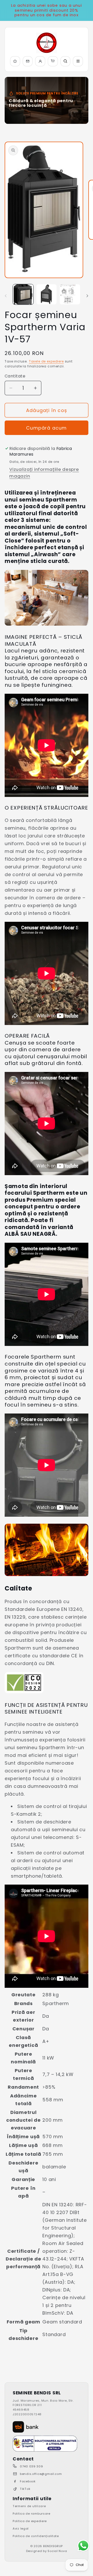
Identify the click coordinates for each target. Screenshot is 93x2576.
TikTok (25, 2489)
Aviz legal (21, 2529)
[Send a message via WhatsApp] (83, 2546)
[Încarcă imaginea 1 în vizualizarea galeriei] (23, 294)
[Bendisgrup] (47, 43)
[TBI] (26, 2427)
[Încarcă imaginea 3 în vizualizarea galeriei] (70, 294)
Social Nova (57, 2551)
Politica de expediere (30, 2521)
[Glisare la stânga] (6, 296)
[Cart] (53, 61)
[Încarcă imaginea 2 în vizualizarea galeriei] (47, 294)
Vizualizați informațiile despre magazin (44, 473)
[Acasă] (15, 61)
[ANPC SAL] (45, 2444)
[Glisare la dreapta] (87, 296)
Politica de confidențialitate (36, 2536)
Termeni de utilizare (29, 2506)
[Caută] (65, 61)
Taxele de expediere (46, 361)
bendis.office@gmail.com (41, 2474)
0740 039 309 (32, 2466)
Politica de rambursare (32, 2514)
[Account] (40, 61)
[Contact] (28, 61)
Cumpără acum (46, 428)
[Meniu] (78, 61)
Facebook (28, 2481)
